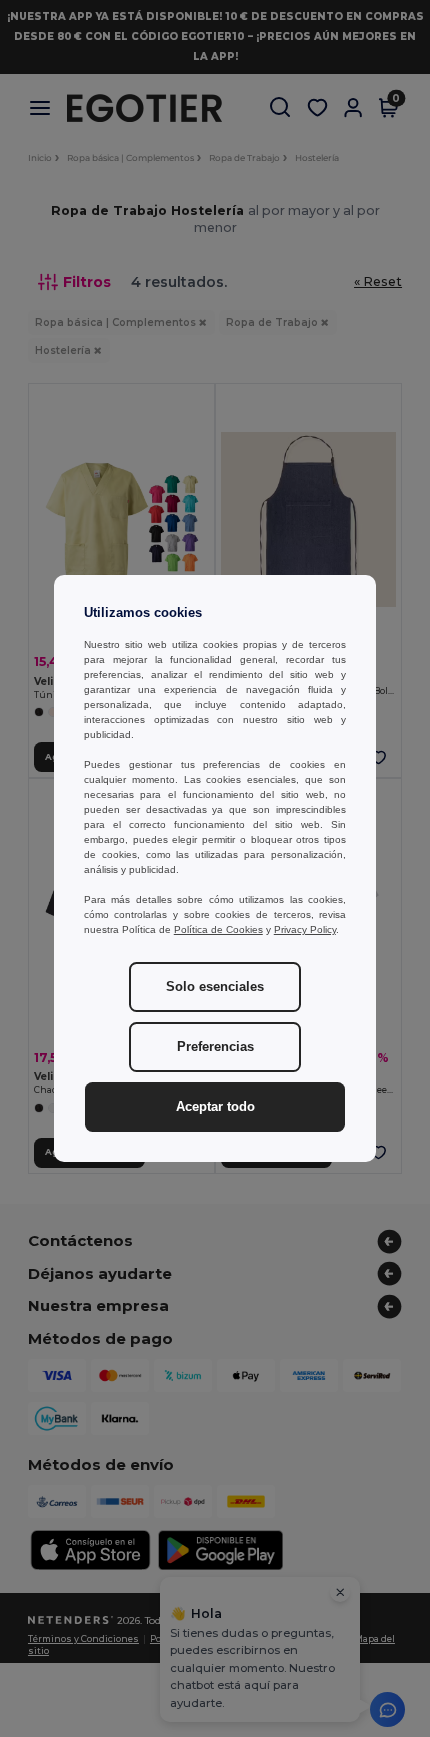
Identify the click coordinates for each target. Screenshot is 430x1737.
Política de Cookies (218, 929)
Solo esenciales (215, 987)
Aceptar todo (215, 1107)
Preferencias (215, 1047)
